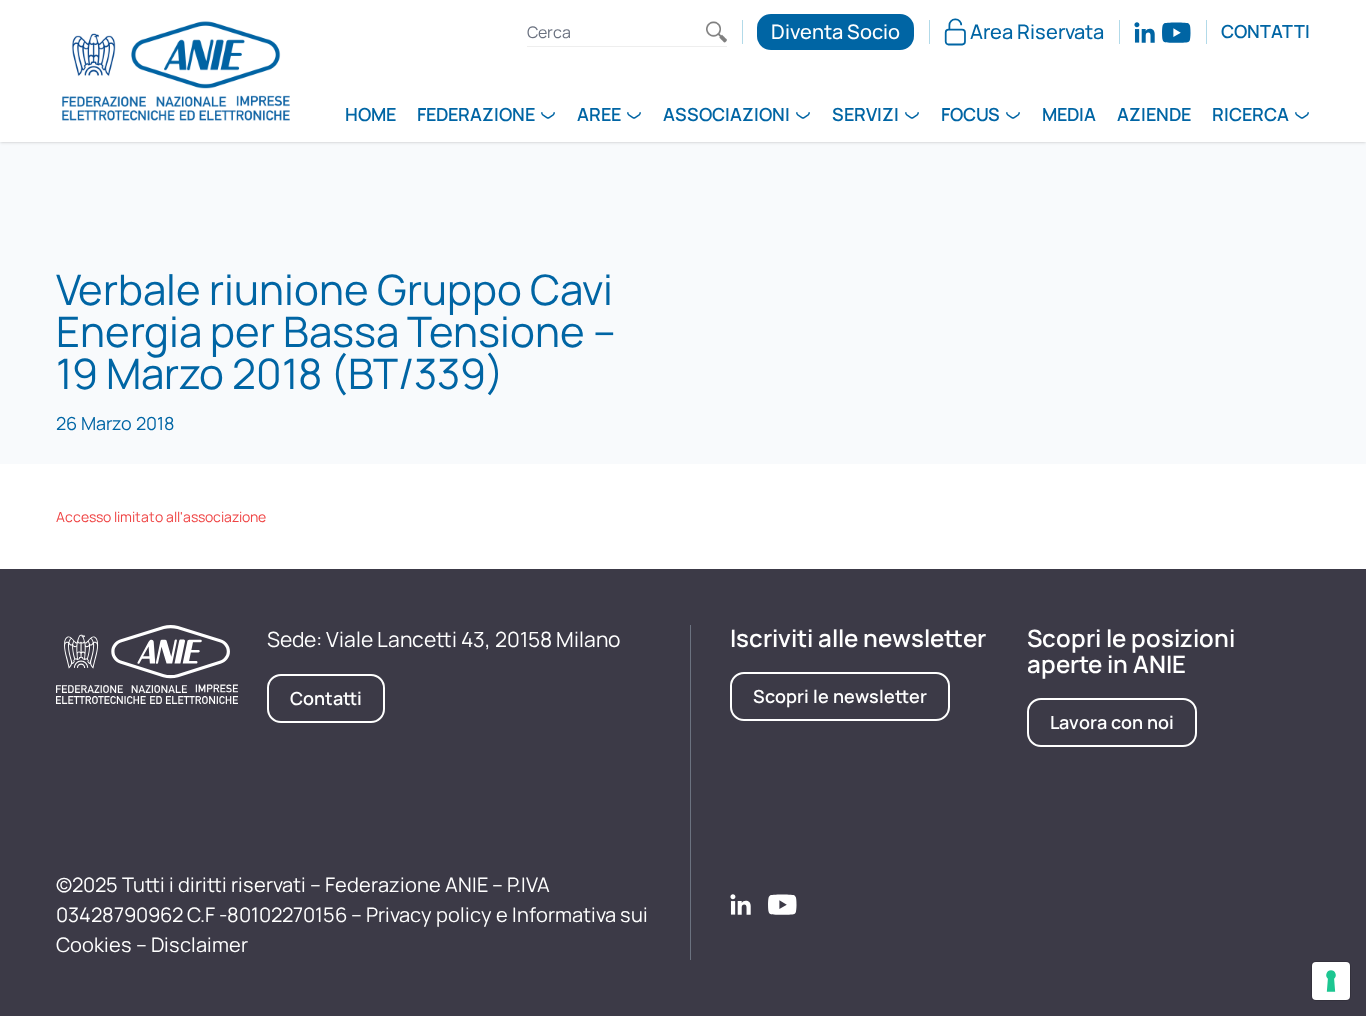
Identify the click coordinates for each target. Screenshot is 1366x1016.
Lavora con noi (1112, 722)
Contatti (1265, 32)
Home (370, 116)
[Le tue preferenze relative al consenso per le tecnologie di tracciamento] (1331, 981)
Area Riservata (1037, 31)
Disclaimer (199, 944)
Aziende (1154, 116)
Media (1069, 116)
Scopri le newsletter (840, 696)
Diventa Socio (835, 31)
